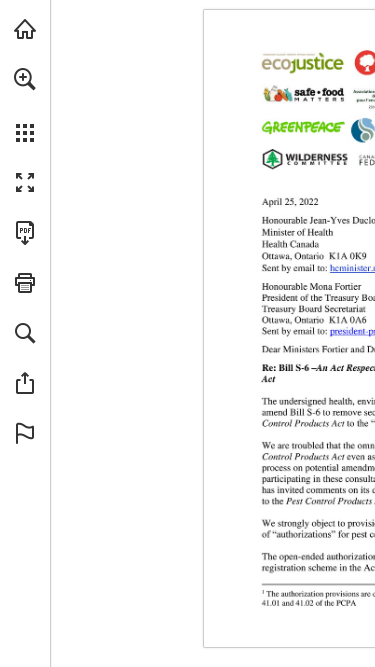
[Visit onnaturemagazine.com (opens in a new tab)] (25, 29)
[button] (25, 79)
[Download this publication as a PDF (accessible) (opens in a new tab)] (25, 233)
